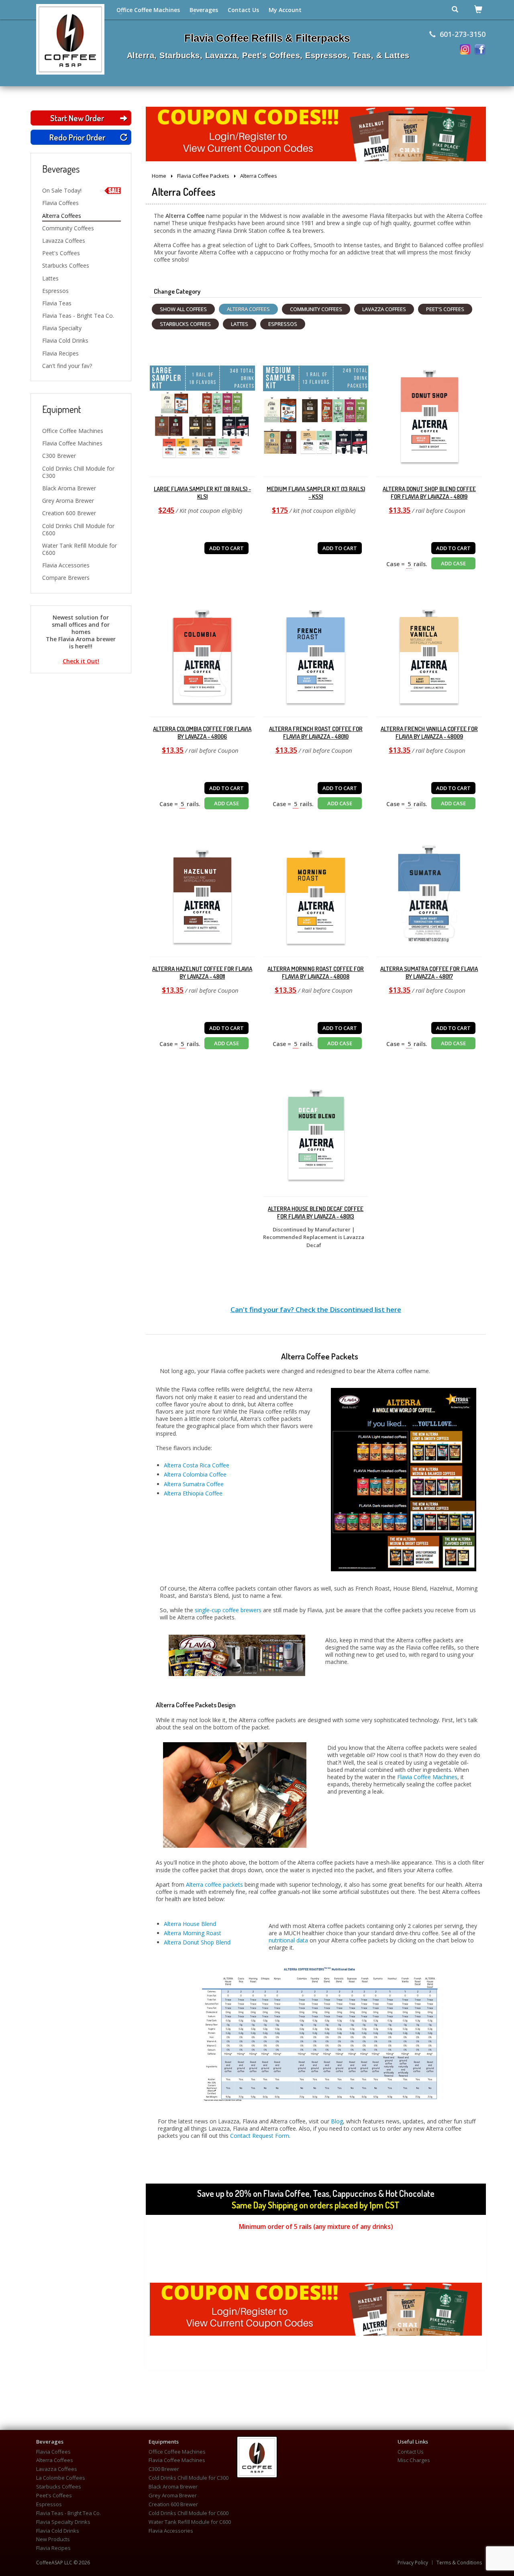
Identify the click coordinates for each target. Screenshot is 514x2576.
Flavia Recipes (60, 353)
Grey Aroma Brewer (68, 501)
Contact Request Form (260, 2136)
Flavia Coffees (60, 203)
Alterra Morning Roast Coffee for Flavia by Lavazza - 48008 (316, 973)
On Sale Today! (62, 190)
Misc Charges (414, 2460)
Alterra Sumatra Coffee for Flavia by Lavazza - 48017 (429, 973)
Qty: (202, 533)
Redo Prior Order (77, 137)
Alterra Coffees (62, 216)
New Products (53, 2539)
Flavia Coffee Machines (72, 443)
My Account (285, 10)
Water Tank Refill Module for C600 (80, 549)
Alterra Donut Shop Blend (197, 1942)
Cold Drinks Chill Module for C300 (78, 472)
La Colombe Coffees (61, 2478)
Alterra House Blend (190, 1924)
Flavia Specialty (62, 328)
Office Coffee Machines (148, 10)
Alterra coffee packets (214, 1884)
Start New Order (77, 118)
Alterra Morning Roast (193, 1933)
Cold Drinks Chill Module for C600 (78, 529)
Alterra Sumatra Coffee (194, 1484)
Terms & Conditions (459, 2563)
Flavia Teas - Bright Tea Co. (78, 316)
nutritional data (288, 1940)
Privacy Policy (413, 2563)
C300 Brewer (59, 456)
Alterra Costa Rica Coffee (197, 1465)
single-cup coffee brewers (228, 1610)
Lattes (50, 278)
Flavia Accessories (66, 565)
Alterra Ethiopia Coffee (193, 1493)
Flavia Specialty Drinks (63, 2522)
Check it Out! (81, 661)
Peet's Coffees (61, 253)
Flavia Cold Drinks (65, 340)
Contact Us (243, 10)
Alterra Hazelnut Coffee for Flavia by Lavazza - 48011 (202, 973)
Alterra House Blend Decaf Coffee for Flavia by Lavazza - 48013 (316, 1213)
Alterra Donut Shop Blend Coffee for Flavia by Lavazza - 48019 (429, 493)
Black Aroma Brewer (69, 488)
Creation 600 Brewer (69, 513)
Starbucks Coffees (66, 265)
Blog (337, 2121)
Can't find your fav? (67, 366)
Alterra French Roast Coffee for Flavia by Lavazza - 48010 (316, 733)
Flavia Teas (57, 303)
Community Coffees (68, 228)
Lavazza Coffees (64, 241)
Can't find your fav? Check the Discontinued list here (316, 1309)
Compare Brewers (66, 578)
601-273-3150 (463, 34)
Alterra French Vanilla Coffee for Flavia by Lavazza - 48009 (429, 733)
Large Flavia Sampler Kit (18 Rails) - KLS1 (202, 493)
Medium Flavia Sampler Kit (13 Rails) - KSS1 (316, 493)
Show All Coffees (183, 309)
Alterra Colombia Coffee (195, 1474)
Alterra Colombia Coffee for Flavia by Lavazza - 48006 (202, 733)
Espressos (55, 291)
